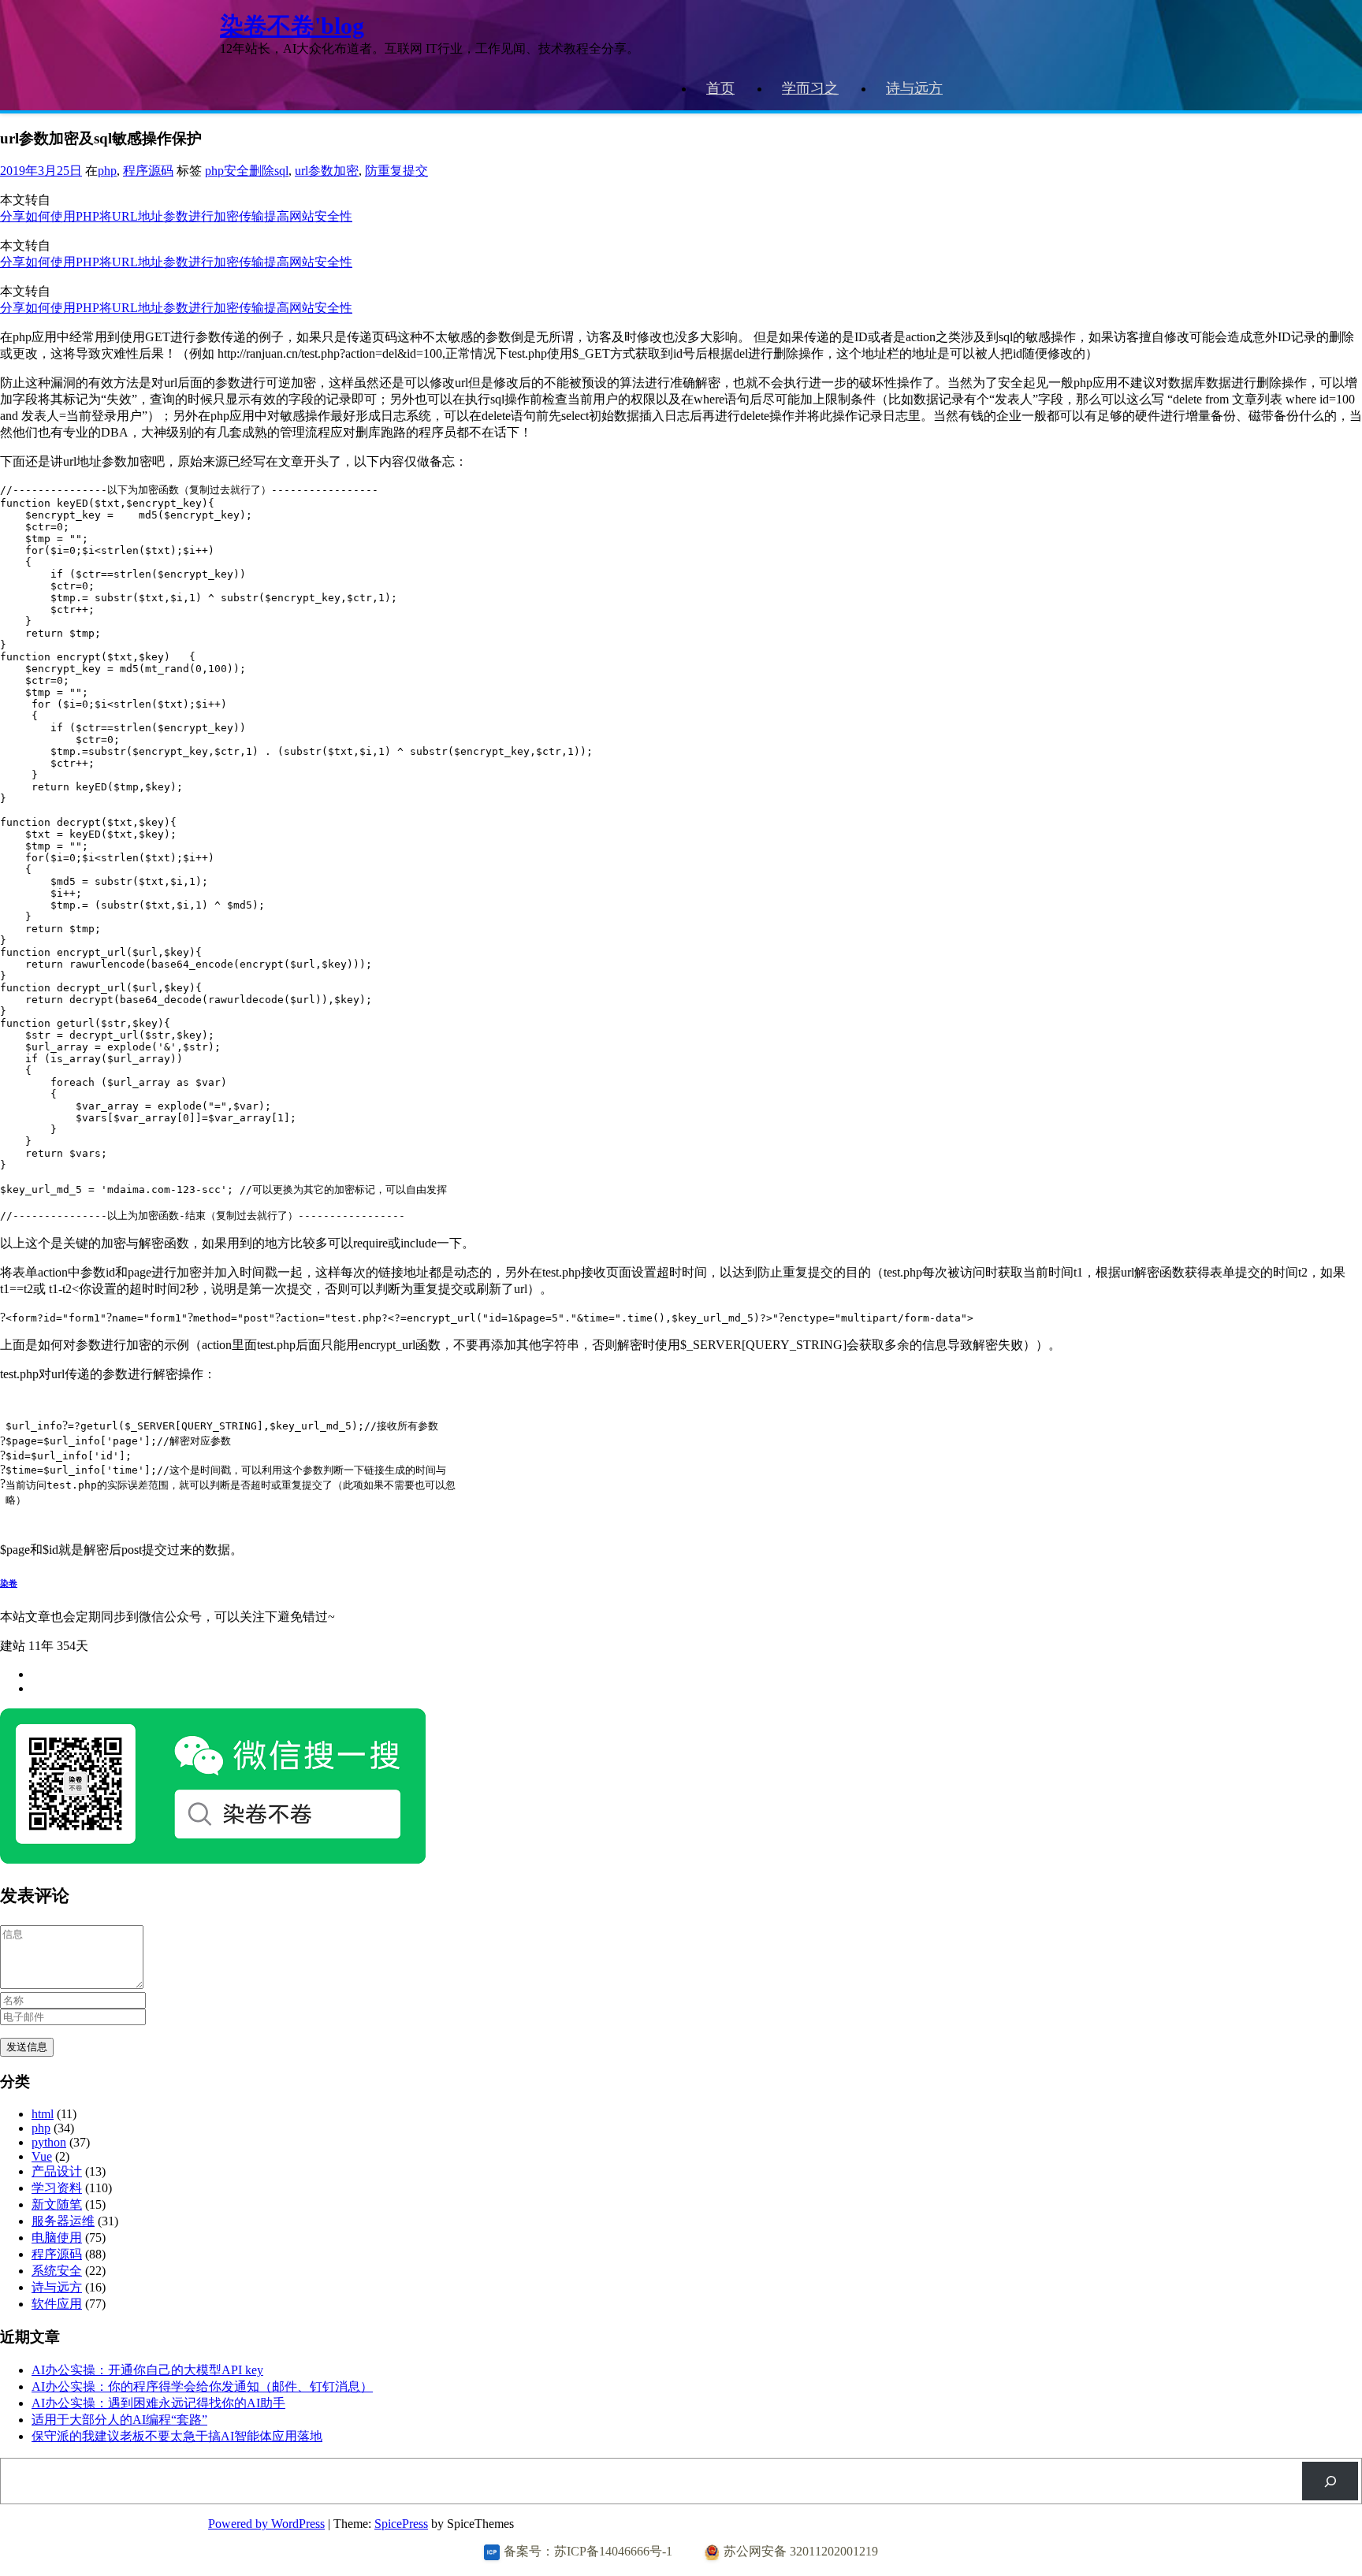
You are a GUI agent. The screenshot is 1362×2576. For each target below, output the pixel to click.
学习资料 (57, 2188)
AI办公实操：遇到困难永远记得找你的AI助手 (158, 2403)
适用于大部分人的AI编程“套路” (119, 2420)
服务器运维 (63, 2221)
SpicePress (401, 2524)
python (49, 2142)
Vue (42, 2156)
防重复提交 (396, 171)
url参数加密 (327, 171)
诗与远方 (914, 88)
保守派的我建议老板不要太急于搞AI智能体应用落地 (177, 2436)
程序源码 (148, 171)
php (107, 171)
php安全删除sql (247, 171)
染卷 (9, 1583)
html (43, 2114)
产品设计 (57, 2171)
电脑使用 (57, 2238)
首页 (720, 88)
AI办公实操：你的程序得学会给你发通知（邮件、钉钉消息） (202, 2386)
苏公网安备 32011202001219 (801, 2551)
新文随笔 (57, 2204)
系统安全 (57, 2271)
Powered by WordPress (266, 2524)
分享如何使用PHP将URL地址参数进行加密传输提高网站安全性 (176, 216)
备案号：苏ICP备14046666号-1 (588, 2551)
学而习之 (810, 88)
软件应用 (57, 2304)
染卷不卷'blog (292, 26)
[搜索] (1330, 2481)
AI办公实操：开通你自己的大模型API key (147, 2370)
